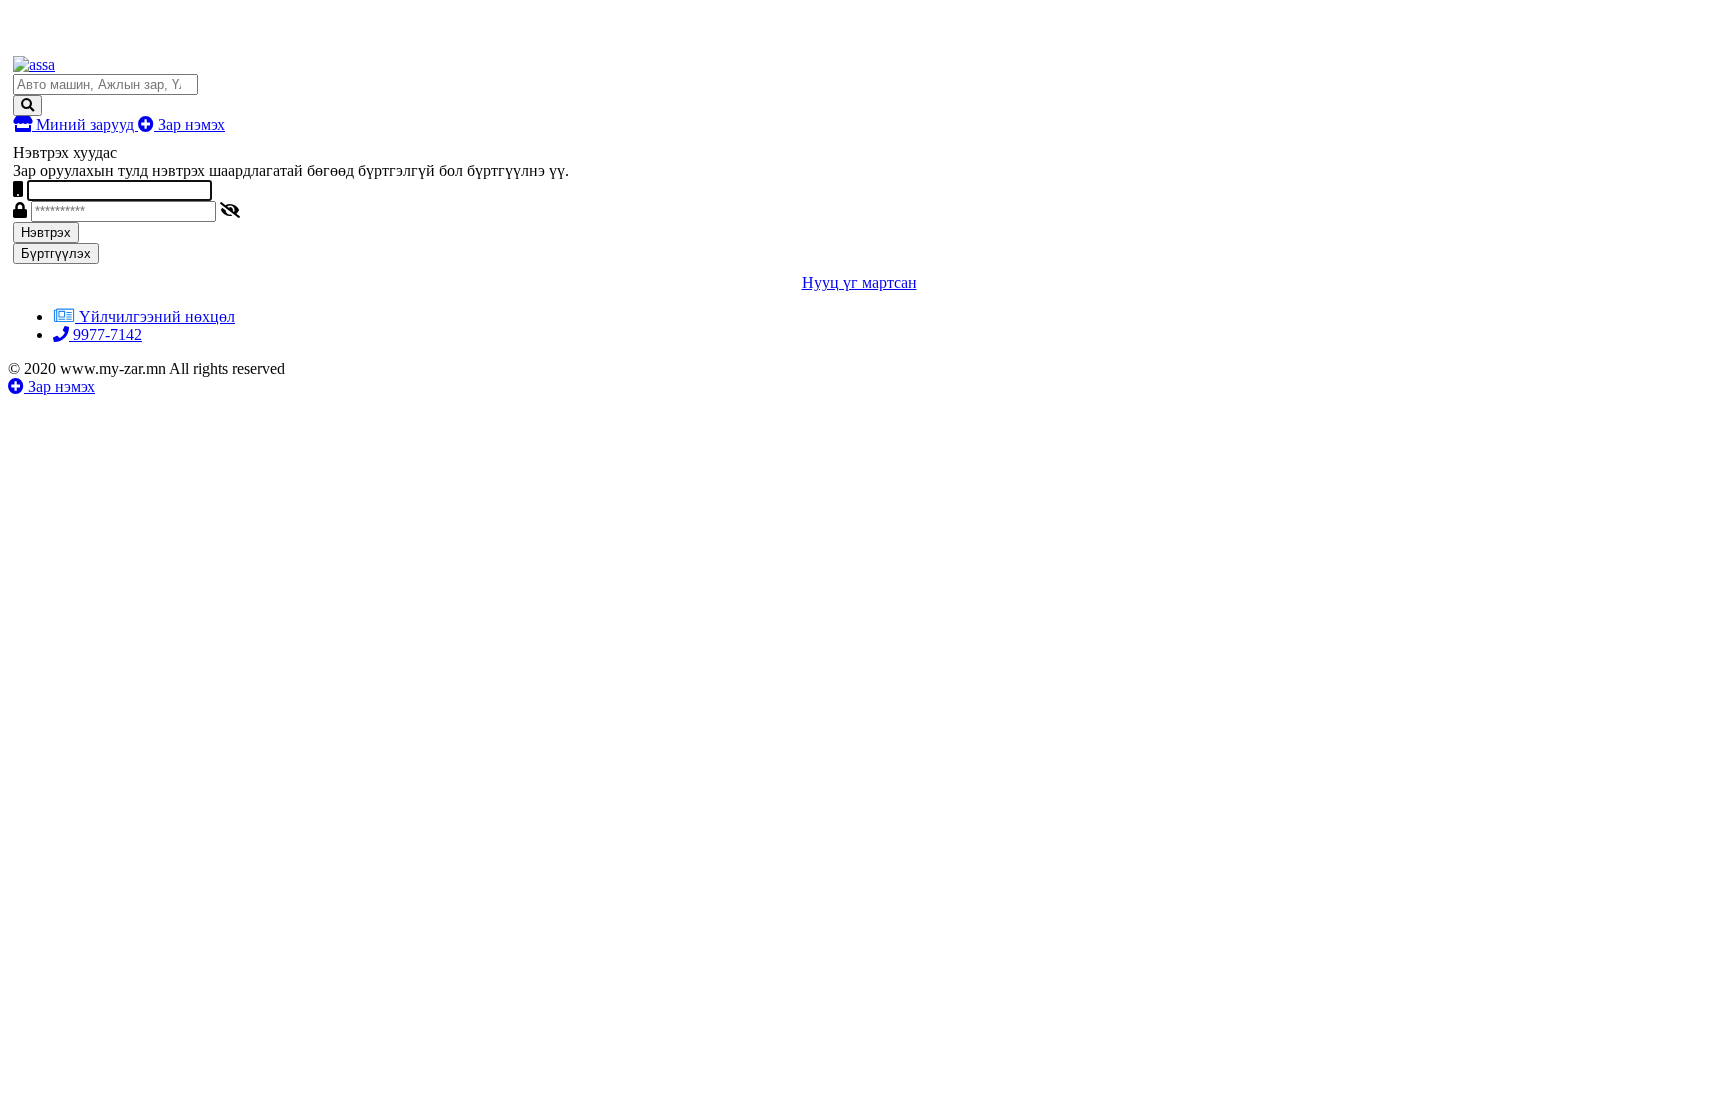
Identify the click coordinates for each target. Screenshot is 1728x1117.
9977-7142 (105, 334)
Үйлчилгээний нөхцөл (157, 316)
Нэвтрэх (46, 232)
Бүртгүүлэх (56, 253)
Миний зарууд (85, 124)
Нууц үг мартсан (859, 282)
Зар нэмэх (189, 124)
